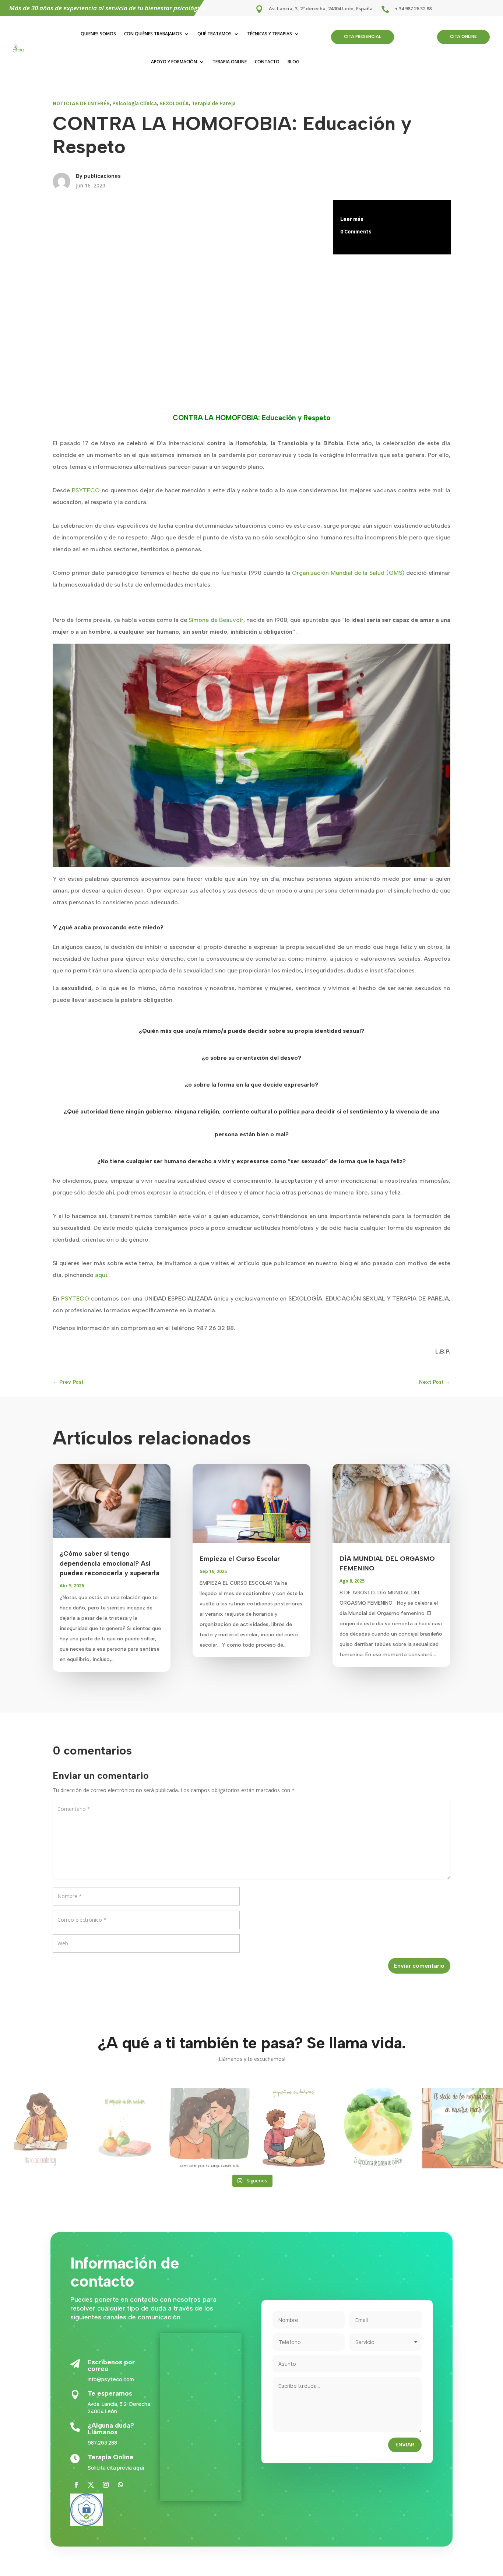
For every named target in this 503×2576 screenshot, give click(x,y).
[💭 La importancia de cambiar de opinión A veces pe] (378, 2128)
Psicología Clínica (135, 103)
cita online (463, 37)
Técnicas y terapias (270, 34)
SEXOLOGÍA (174, 103)
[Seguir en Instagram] (106, 2485)
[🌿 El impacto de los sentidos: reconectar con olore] (125, 2128)
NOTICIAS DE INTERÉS (81, 103)
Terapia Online (230, 62)
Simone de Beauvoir (216, 620)
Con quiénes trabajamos (153, 34)
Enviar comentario (419, 1966)
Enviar (405, 2445)
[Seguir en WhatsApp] (120, 2485)
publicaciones (102, 176)
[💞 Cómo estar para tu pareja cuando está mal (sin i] (209, 2128)
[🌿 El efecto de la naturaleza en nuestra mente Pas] (463, 2128)
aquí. (102, 1275)
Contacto (267, 62)
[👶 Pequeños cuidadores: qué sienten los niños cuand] (294, 2128)
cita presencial (363, 37)
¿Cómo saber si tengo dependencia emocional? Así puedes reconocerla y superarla (110, 1563)
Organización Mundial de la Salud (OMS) (348, 573)
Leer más (352, 219)
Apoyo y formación (174, 62)
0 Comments (356, 232)
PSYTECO (86, 490)
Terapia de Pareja (214, 103)
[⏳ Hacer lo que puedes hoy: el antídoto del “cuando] (40, 2128)
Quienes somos (98, 34)
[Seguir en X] (91, 2485)
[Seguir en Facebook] (76, 2485)
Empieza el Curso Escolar (240, 1559)
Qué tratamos (214, 34)
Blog (293, 62)
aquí (139, 2468)
